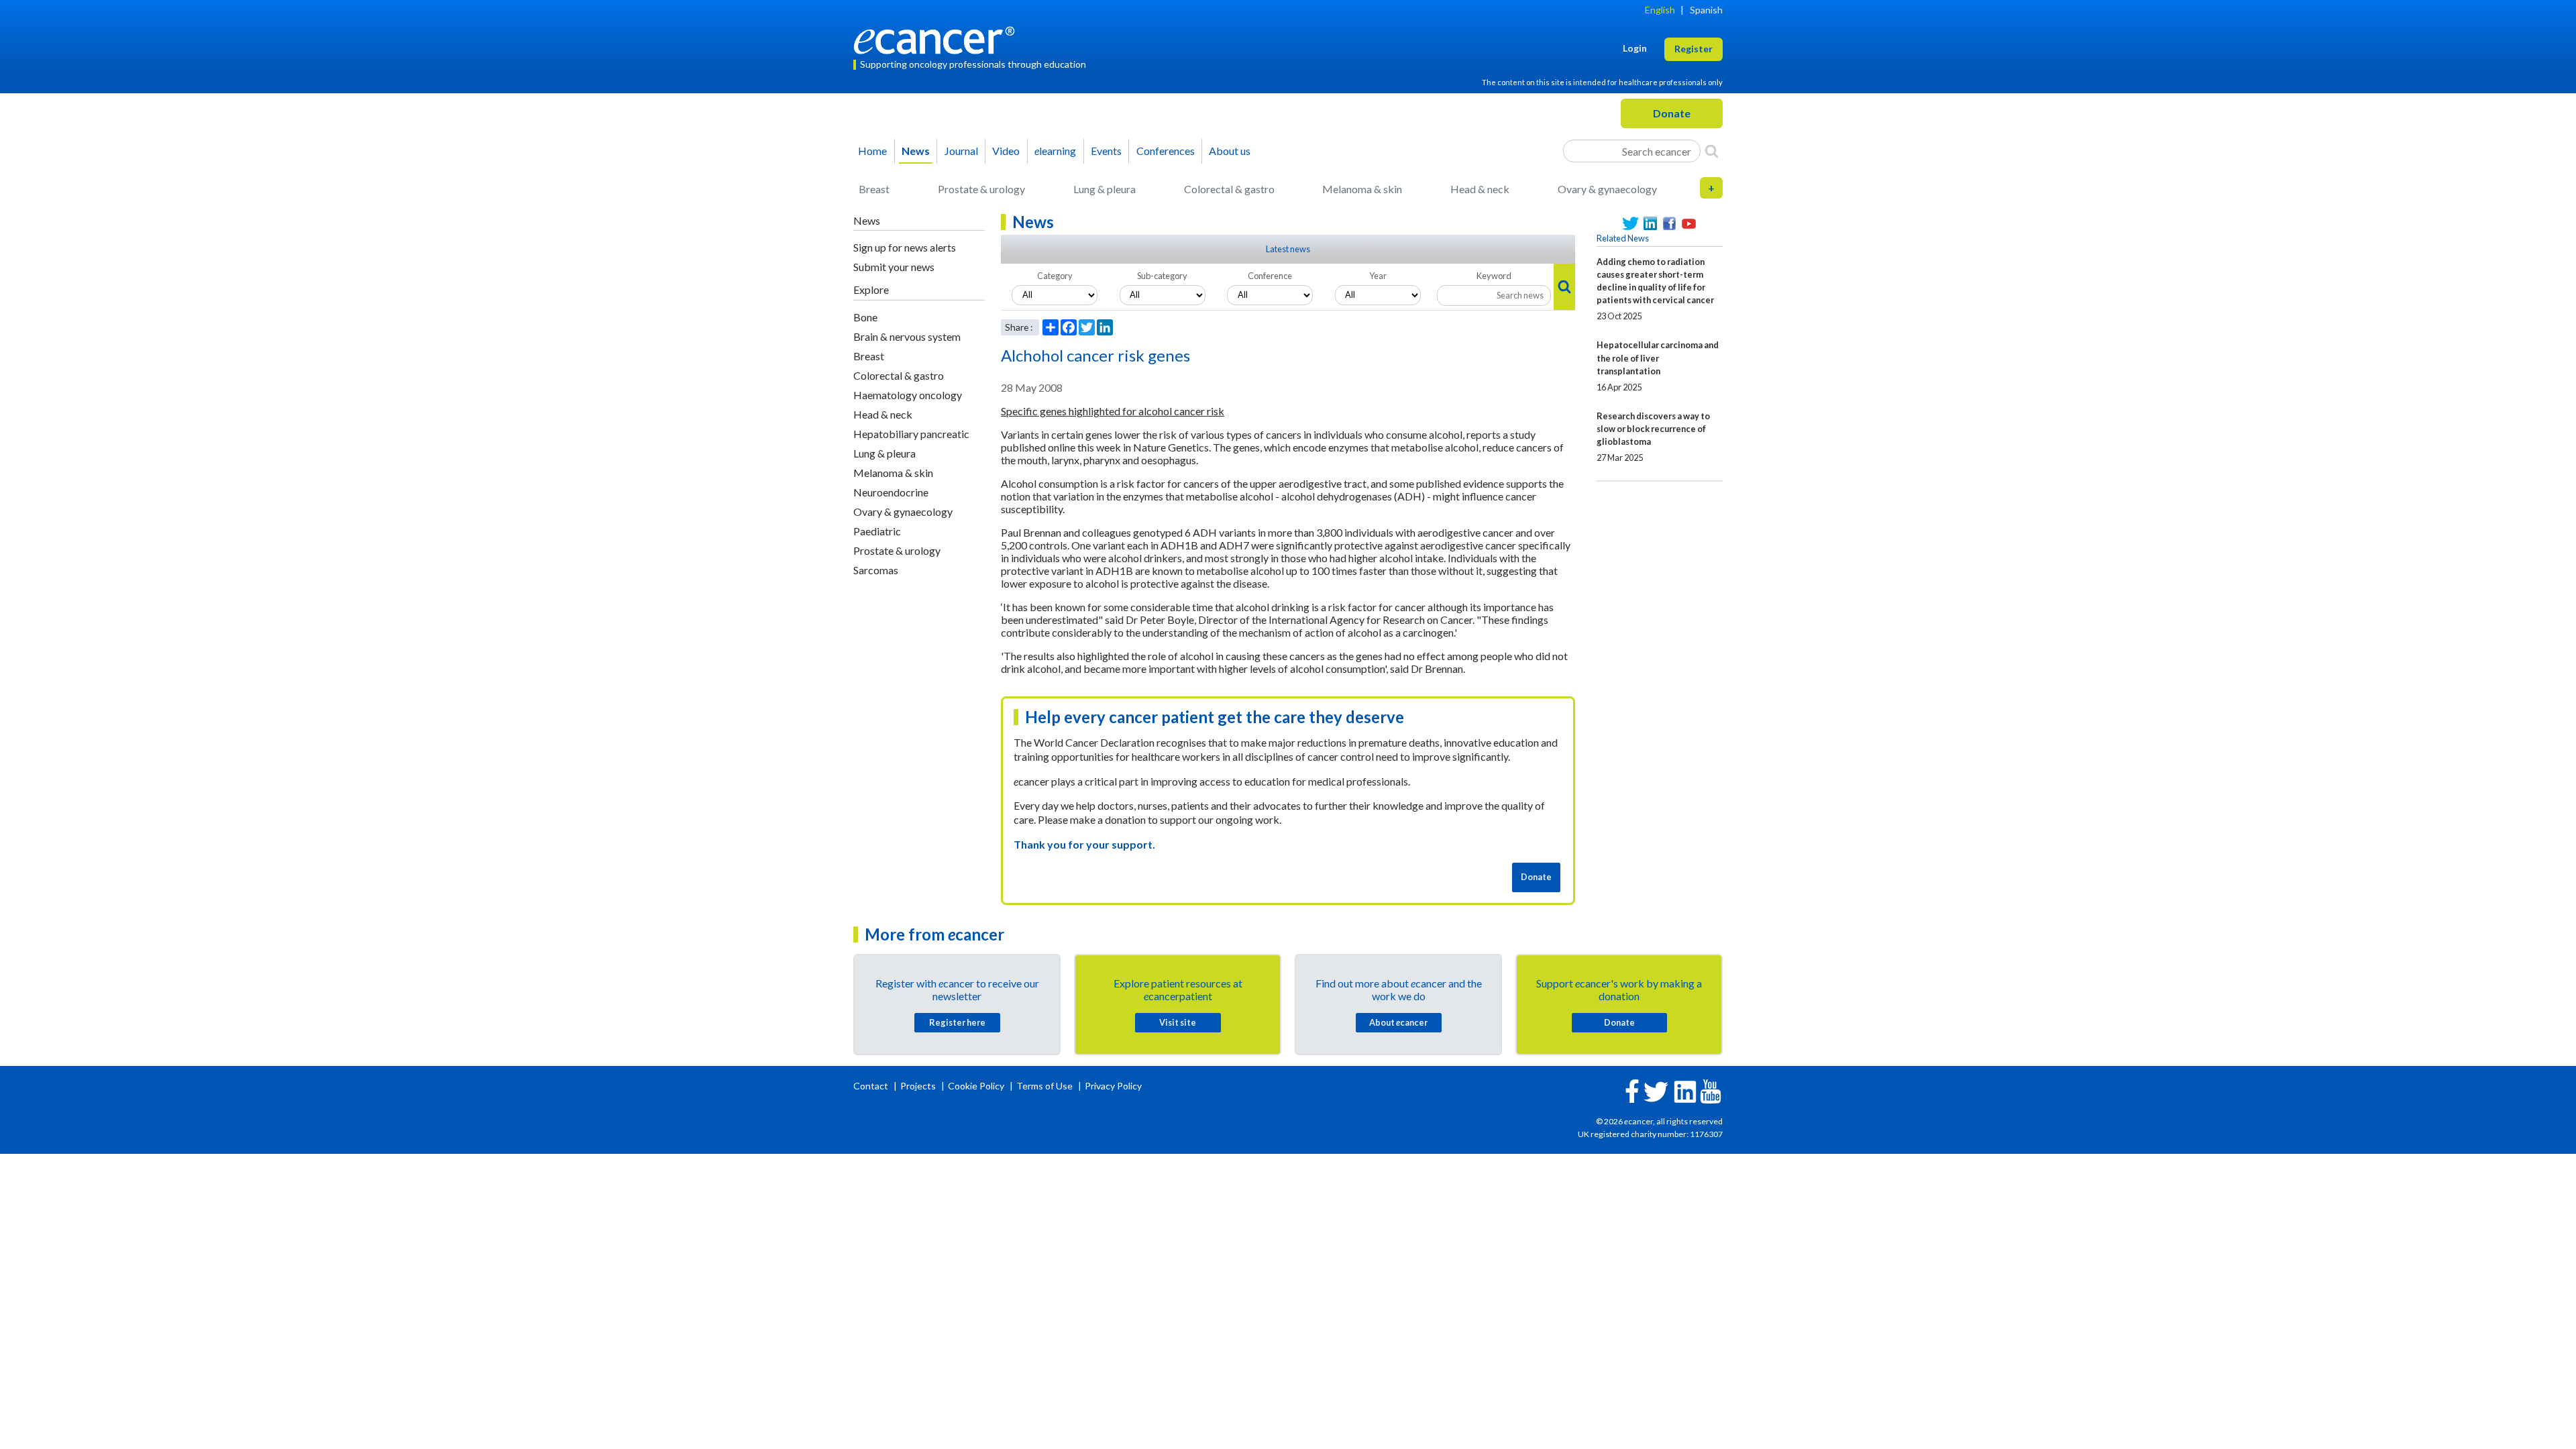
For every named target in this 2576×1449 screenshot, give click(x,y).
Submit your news (894, 267)
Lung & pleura (1105, 189)
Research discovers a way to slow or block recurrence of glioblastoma (1653, 429)
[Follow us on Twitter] (1630, 224)
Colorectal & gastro (1229, 189)
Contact (872, 1086)
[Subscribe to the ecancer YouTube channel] (1711, 1090)
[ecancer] (938, 39)
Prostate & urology (981, 189)
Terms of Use (1044, 1086)
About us (1230, 151)
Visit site (1178, 1022)
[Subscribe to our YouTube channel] (1689, 224)
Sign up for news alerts (905, 247)
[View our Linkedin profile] (1650, 224)
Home (872, 151)
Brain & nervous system (907, 336)
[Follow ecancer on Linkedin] (1685, 1090)
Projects (919, 1086)
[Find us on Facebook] (1669, 224)
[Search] (1712, 151)
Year (1378, 276)
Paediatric (877, 531)
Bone (865, 317)
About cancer (1398, 1022)
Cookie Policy (976, 1086)
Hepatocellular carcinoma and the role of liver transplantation (1658, 358)
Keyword (1494, 276)
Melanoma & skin (1362, 189)
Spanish (1706, 10)
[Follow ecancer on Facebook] (1632, 1090)
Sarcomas (876, 570)
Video (1006, 151)
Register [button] (1694, 49)
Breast (874, 189)
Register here (957, 1022)
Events (1106, 151)
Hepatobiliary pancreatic (911, 434)
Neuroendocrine (891, 492)
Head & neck (1480, 189)
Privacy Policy (1113, 1086)
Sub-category (1162, 276)
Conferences (1166, 151)
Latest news (1288, 249)
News (916, 151)
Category (1055, 276)
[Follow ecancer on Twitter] (1656, 1090)
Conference (1270, 276)
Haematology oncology (908, 395)
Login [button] (1635, 48)
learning (1055, 151)
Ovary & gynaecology (1607, 189)
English (1660, 10)
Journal (961, 151)
